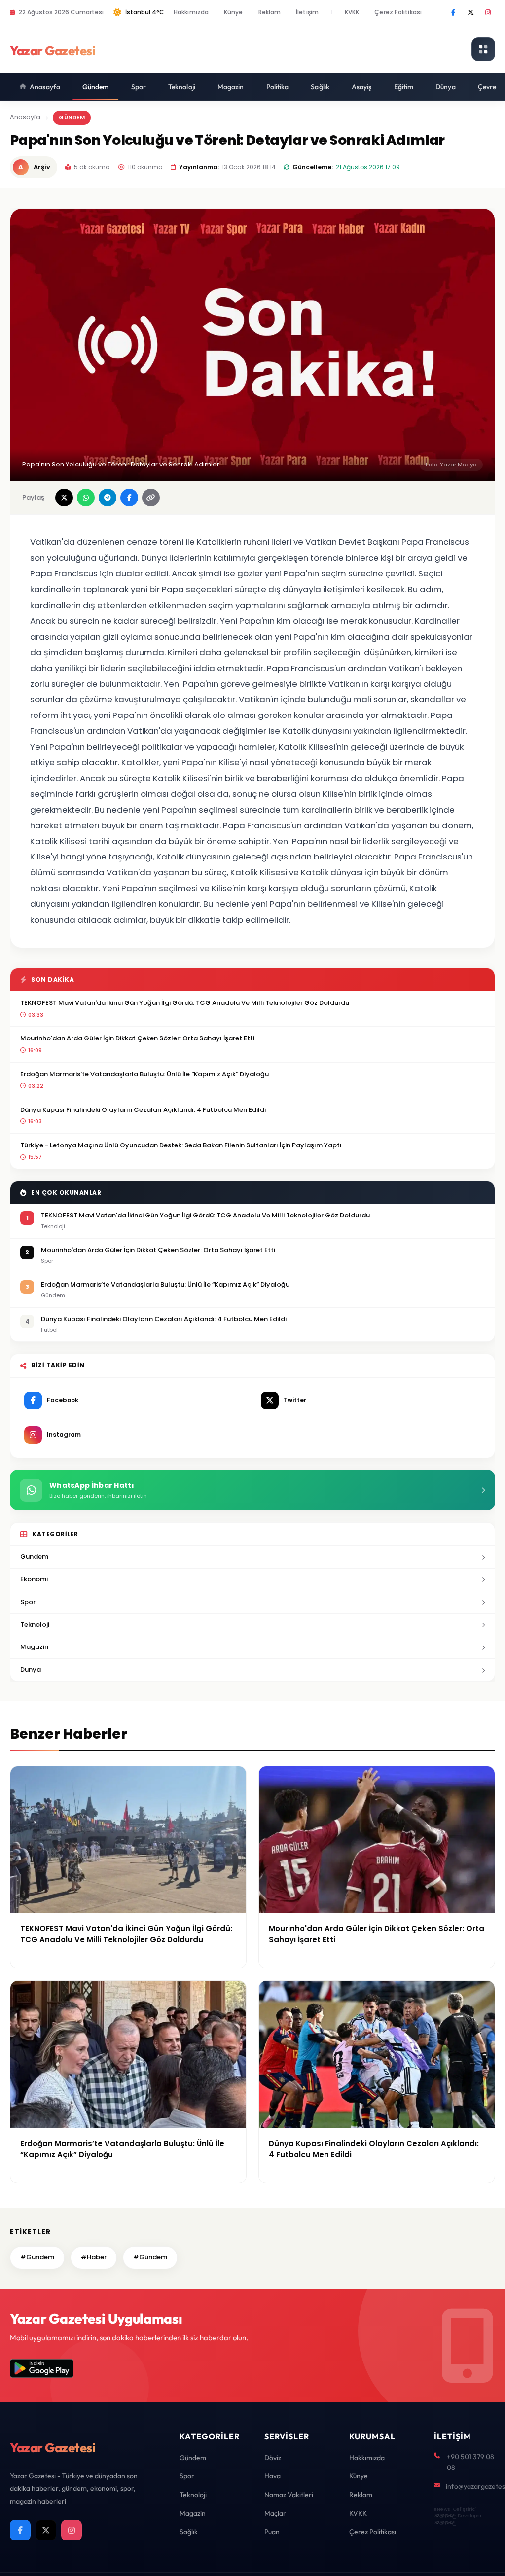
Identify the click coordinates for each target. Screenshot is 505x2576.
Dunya (31, 1669)
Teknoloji (182, 87)
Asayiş (362, 87)
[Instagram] (488, 12)
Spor (139, 87)
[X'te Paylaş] (64, 498)
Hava (272, 2476)
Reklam (270, 12)
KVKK (352, 12)
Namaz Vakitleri (289, 2495)
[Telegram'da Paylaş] (108, 498)
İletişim (307, 12)
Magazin (231, 87)
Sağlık (320, 87)
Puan (272, 2532)
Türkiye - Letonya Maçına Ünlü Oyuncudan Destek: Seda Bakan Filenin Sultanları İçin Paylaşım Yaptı (181, 1145)
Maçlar (275, 2513)
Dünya (446, 87)
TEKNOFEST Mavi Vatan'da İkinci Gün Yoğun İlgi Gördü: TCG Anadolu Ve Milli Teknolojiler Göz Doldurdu (185, 1003)
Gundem (34, 1556)
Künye (234, 12)
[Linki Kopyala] (151, 498)
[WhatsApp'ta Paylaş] (86, 498)
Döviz (273, 2458)
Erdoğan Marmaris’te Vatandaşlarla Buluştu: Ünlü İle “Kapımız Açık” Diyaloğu (144, 1074)
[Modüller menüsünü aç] (483, 49)
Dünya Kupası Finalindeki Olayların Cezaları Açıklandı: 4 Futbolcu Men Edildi (143, 1110)
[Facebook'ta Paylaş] (129, 498)
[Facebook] (453, 12)
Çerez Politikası (398, 12)
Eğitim (404, 87)
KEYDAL (444, 2516)
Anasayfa (45, 87)
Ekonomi (34, 1579)
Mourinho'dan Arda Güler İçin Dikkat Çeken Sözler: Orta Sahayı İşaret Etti (137, 1038)
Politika (278, 87)
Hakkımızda (191, 12)
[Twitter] (470, 12)
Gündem (96, 87)
